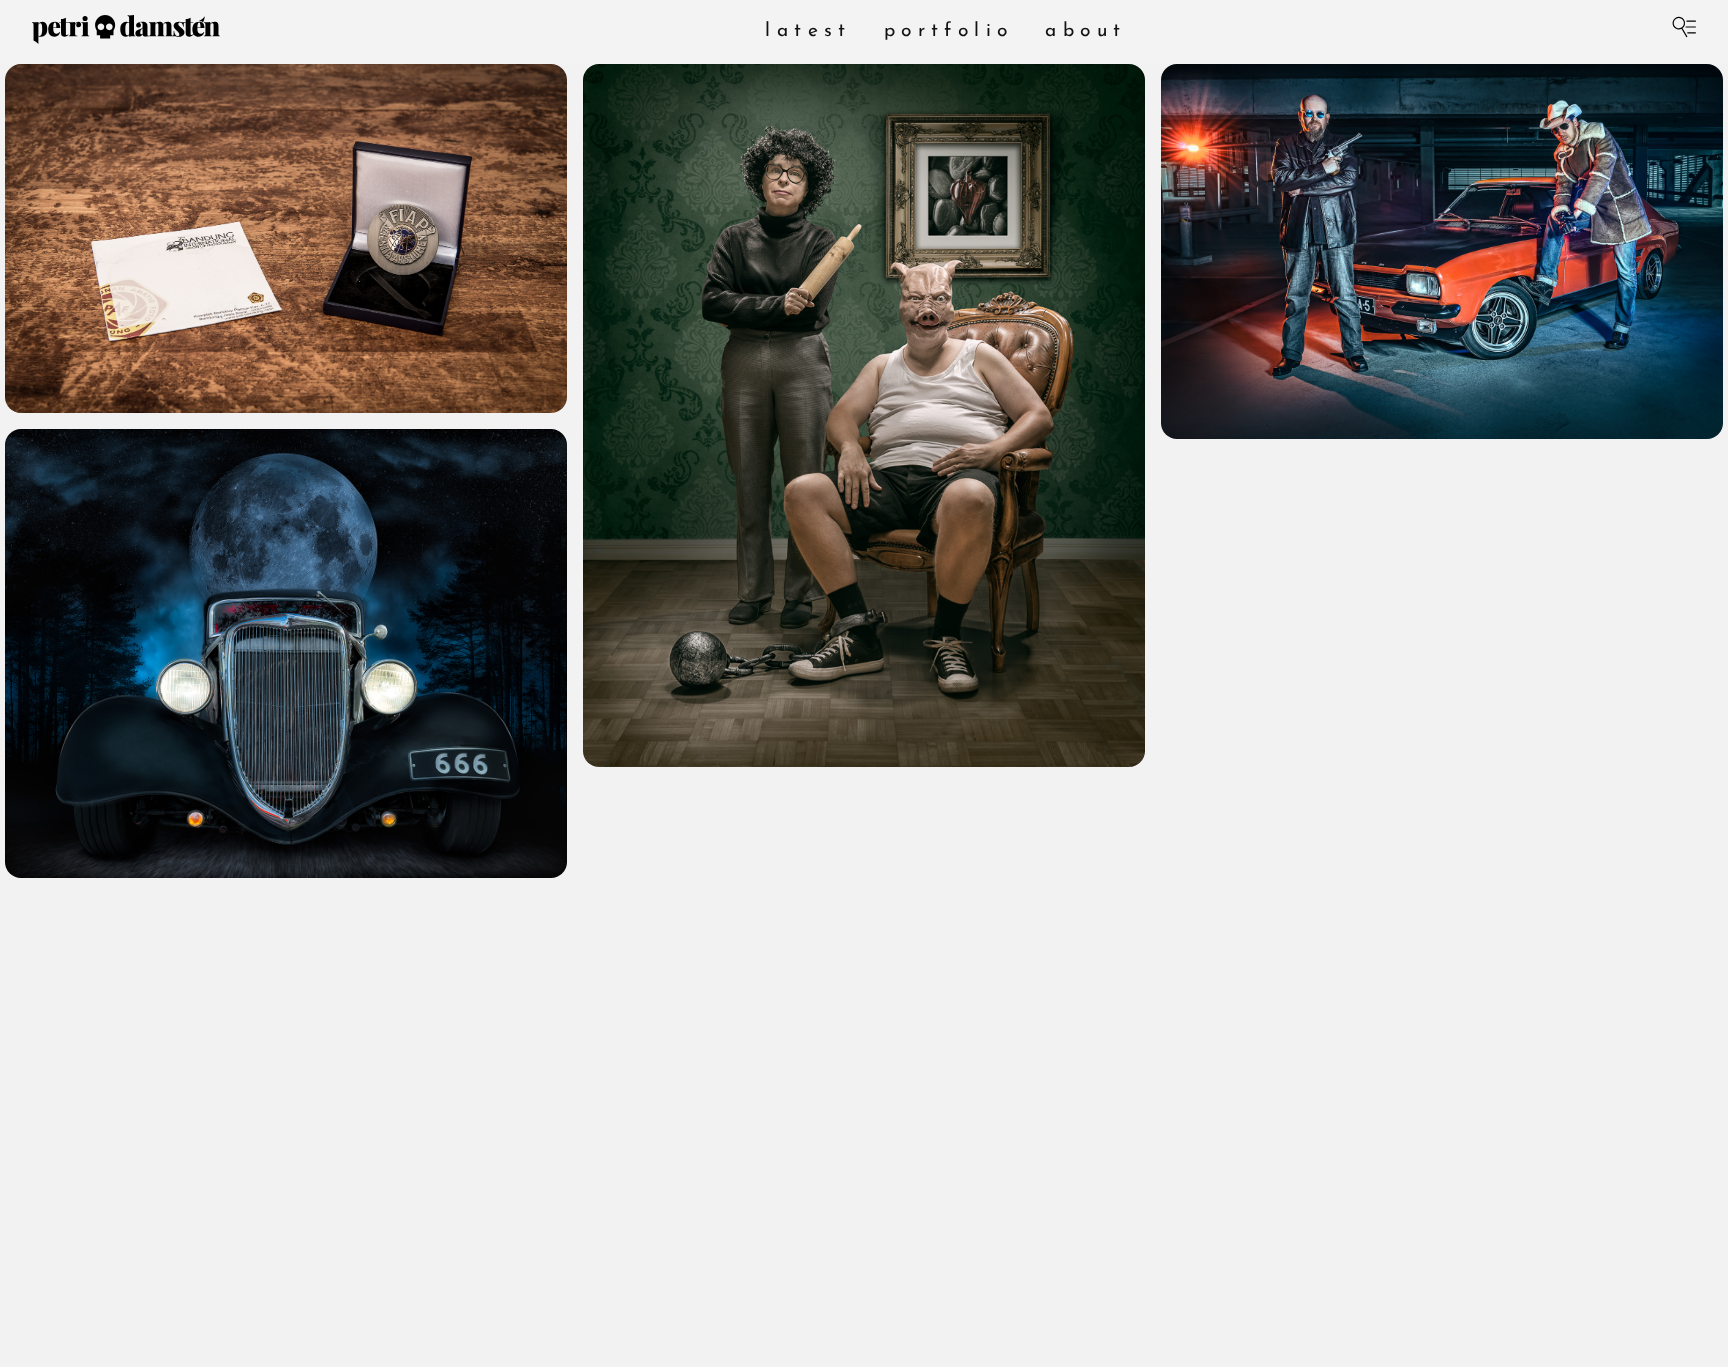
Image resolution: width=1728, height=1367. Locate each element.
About (1085, 31)
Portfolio (949, 31)
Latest (808, 31)
